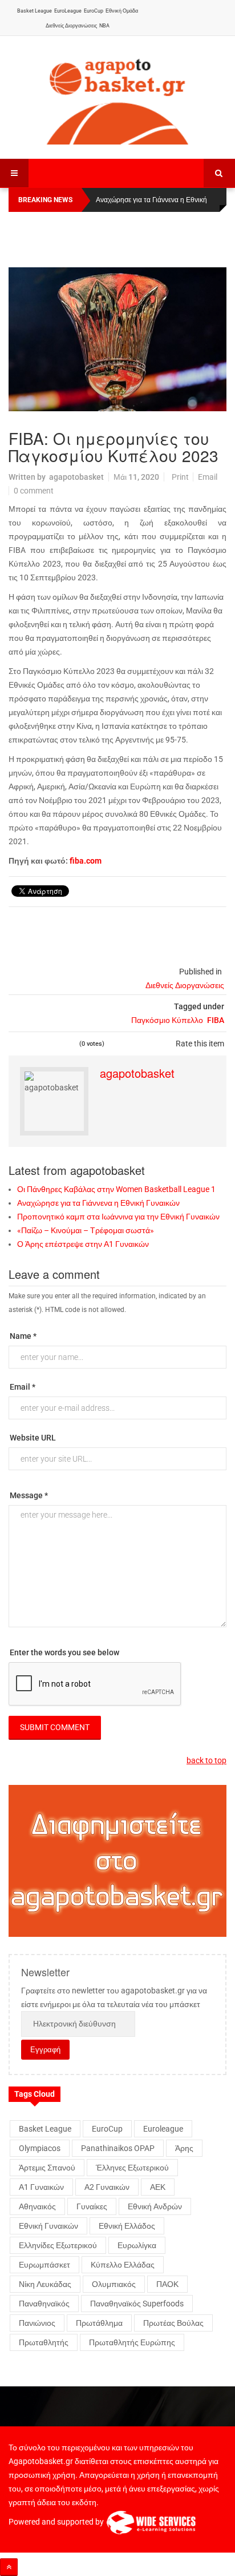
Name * (23, 1336)
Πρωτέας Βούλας (173, 2323)
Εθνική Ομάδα (122, 11)
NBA (104, 26)
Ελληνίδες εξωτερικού (58, 2245)
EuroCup (94, 11)
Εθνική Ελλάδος (127, 2226)
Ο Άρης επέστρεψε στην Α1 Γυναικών (83, 1244)
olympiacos (40, 2148)
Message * (29, 1495)
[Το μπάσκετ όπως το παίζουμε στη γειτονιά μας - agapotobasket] (117, 99)
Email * (23, 1387)
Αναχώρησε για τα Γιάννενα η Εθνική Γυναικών (98, 1203)
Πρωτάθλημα (99, 2323)
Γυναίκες (92, 2206)
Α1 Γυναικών (41, 2187)
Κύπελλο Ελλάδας (123, 2265)
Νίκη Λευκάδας (45, 2284)
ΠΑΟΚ (167, 2284)
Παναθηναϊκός (44, 2304)
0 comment (34, 491)
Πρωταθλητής (44, 2342)
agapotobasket (76, 477)
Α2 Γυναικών (107, 2187)
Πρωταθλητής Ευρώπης (132, 2342)
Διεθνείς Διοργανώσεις (71, 26)
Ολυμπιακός (114, 2284)
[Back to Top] (9, 2567)
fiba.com (86, 861)
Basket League (35, 11)
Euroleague (163, 2129)
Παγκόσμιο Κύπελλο (167, 1020)
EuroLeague (68, 11)
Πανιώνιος (37, 2323)
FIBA (216, 1020)
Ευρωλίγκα (137, 2245)
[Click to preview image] (117, 339)
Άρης (184, 2148)
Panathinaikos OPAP (118, 2148)
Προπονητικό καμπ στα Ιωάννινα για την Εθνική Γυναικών (118, 1217)
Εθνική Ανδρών (155, 2206)
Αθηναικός (37, 2206)
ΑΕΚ (158, 2187)
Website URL (33, 1438)
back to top (206, 1760)
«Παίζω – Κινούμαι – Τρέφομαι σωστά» (86, 1230)
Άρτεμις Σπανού (47, 2168)
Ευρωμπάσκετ (44, 2265)
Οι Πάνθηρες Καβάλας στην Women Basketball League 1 (116, 1189)
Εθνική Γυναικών (48, 2226)
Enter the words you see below (64, 1652)
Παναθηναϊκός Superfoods (137, 2304)
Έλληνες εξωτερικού (132, 2168)
